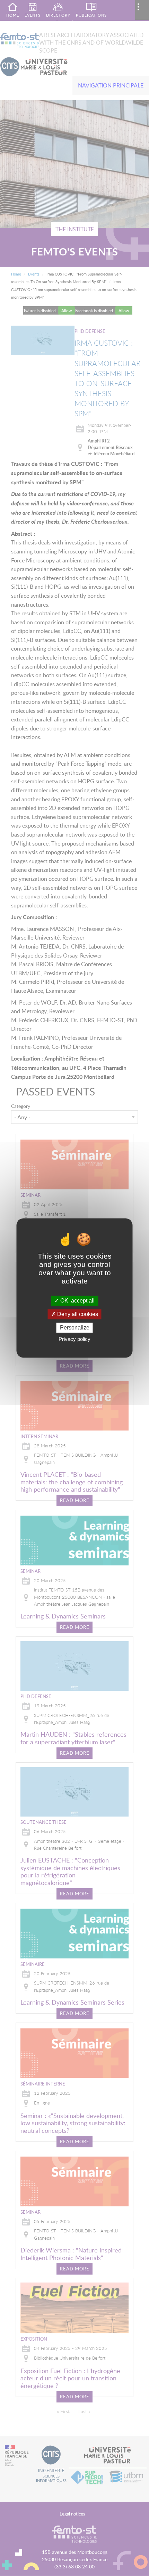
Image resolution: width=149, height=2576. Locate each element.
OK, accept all (77, 1301)
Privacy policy (74, 1339)
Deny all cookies (77, 1314)
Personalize (75, 1328)
